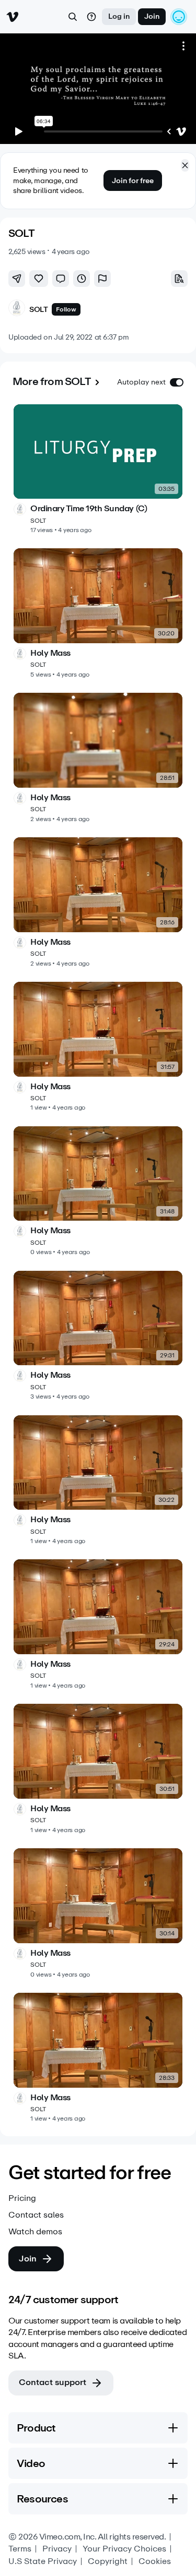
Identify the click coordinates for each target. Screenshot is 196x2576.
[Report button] (102, 279)
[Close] (185, 165)
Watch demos (35, 2232)
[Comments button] (61, 279)
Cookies (155, 2561)
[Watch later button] (82, 279)
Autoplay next (141, 382)
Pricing (22, 2198)
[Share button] (17, 279)
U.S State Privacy (43, 2561)
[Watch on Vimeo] (181, 131)
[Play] (19, 131)
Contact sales (36, 2215)
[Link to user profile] (17, 310)
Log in (119, 16)
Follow (66, 309)
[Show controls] (169, 131)
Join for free (133, 181)
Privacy (57, 2549)
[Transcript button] (179, 279)
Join (152, 16)
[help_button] (91, 17)
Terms (20, 2549)
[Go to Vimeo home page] (13, 17)
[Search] (73, 17)
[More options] (183, 46)
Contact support (53, 2382)
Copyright (108, 2561)
